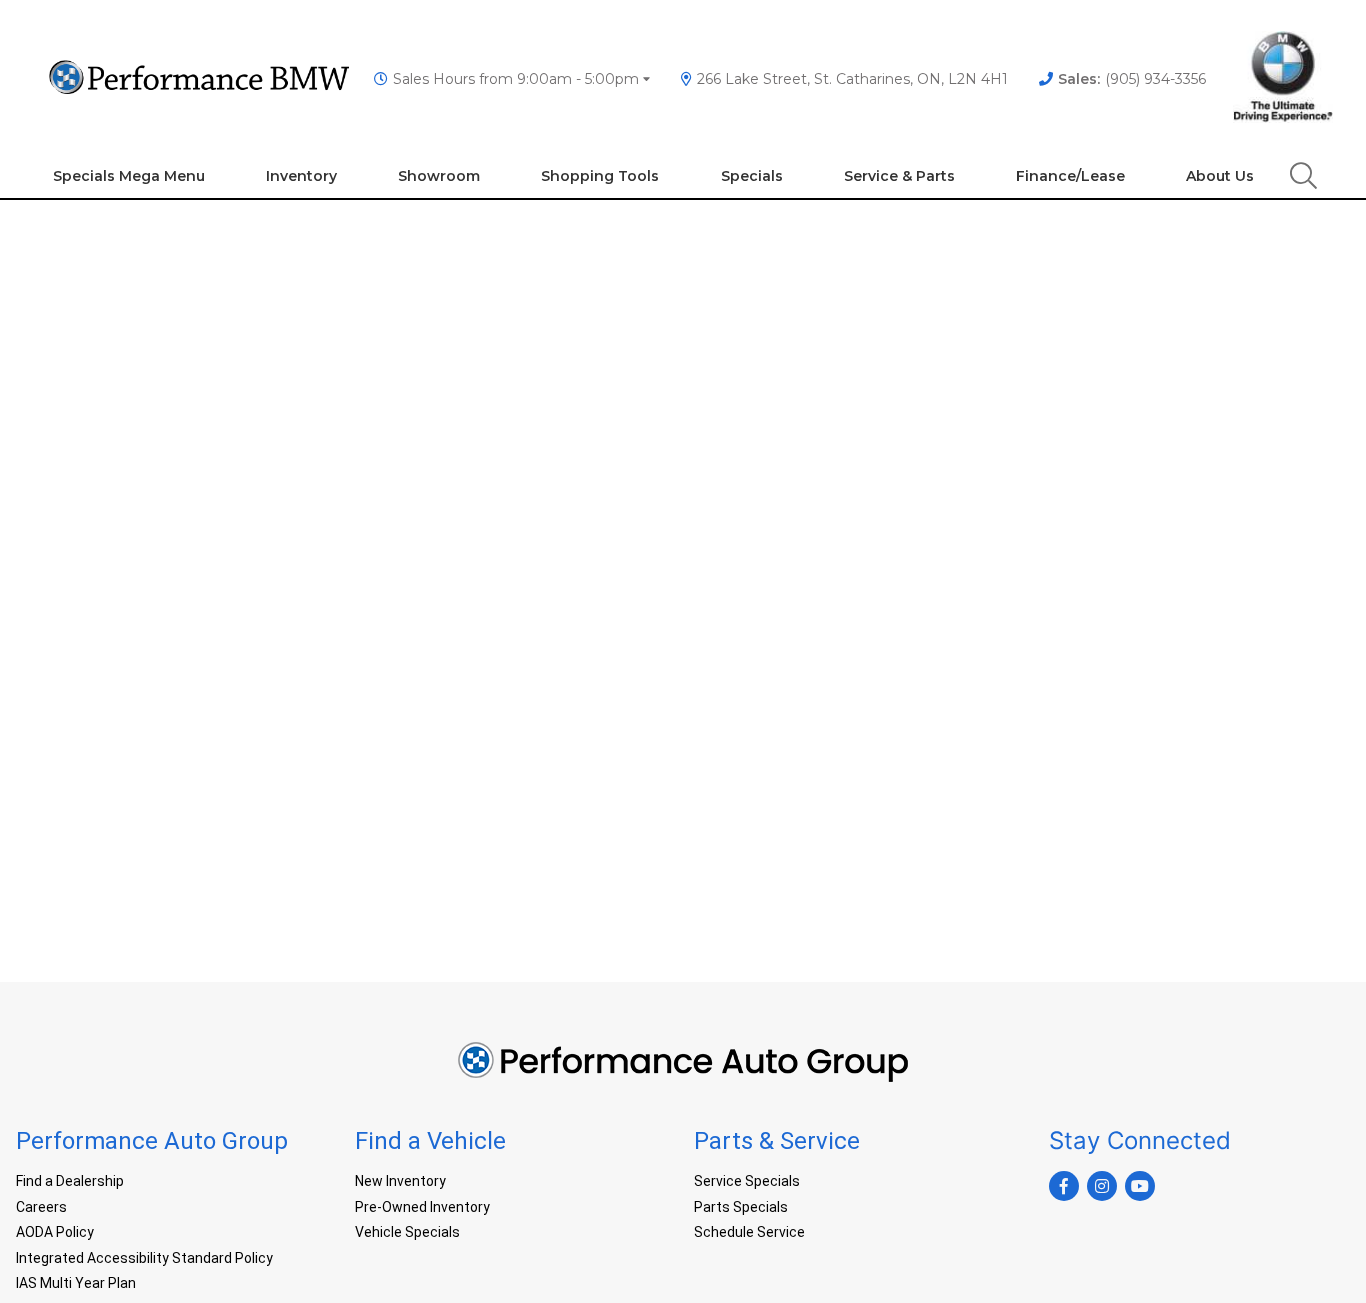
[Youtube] (1140, 1186)
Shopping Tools (600, 176)
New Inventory (400, 1181)
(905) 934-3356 (1132, 79)
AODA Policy (55, 1232)
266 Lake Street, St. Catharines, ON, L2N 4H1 (852, 79)
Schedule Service (749, 1232)
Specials (752, 176)
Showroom (439, 176)
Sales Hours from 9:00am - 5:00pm (516, 79)
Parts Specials (741, 1207)
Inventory (301, 176)
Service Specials (747, 1181)
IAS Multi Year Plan (76, 1283)
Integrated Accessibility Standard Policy (144, 1258)
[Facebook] (1064, 1186)
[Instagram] (1102, 1186)
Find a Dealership (70, 1181)
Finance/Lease (1070, 176)
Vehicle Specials (407, 1232)
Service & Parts (899, 176)
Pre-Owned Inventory (422, 1207)
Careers (41, 1207)
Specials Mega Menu (129, 176)
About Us (1220, 176)
